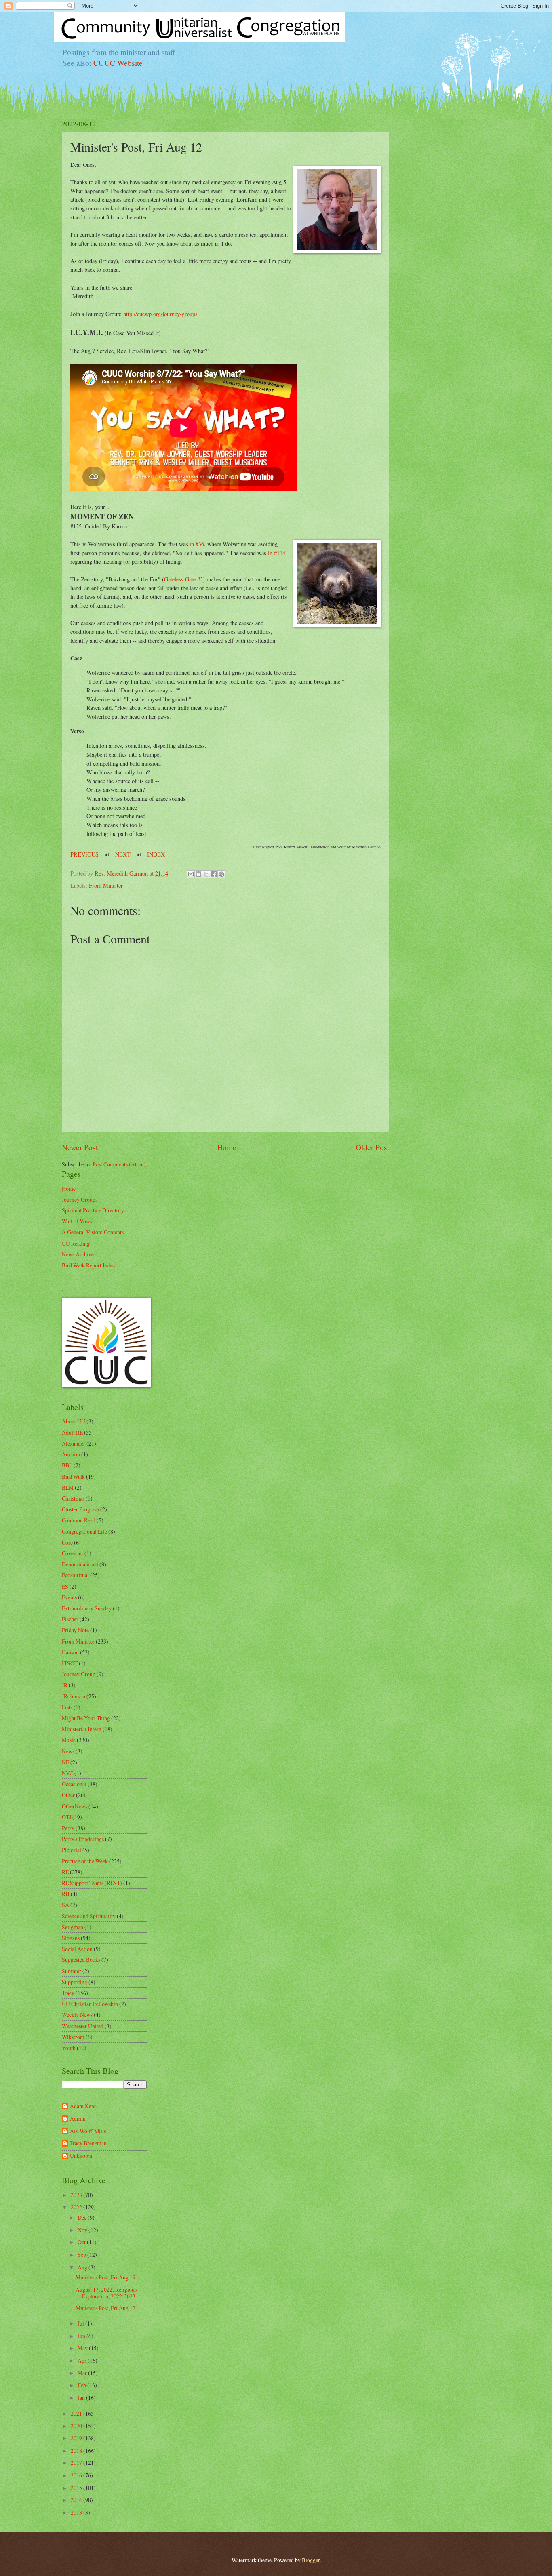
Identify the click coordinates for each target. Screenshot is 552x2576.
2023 (77, 2195)
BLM (68, 1487)
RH (66, 1894)
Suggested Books (81, 1960)
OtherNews (75, 1806)
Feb (82, 2385)
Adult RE (72, 1432)
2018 (77, 2451)
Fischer (70, 1619)
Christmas (73, 1498)
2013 (77, 2512)
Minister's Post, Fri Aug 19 (105, 2277)
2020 (77, 2426)
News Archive (78, 1254)
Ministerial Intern (82, 1729)
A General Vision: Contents (93, 1232)
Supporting (75, 1982)
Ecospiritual (75, 1575)
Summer (72, 1971)
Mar (83, 2373)
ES (65, 1586)
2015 (77, 2488)
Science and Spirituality (89, 1916)
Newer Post (80, 1147)
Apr (83, 2360)
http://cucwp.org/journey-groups (160, 314)
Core (67, 1542)
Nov (83, 2230)
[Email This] (191, 874)
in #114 (277, 553)
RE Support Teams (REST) (92, 1883)
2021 (77, 2413)
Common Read (79, 1520)
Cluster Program (80, 1509)
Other (68, 1795)
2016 (77, 2475)
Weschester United (83, 2026)
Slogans (71, 1938)
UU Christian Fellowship (90, 2004)
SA (65, 1905)
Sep (82, 2255)
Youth (69, 2048)
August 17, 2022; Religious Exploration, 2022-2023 (106, 2293)
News (68, 1751)
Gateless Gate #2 (183, 579)
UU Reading (76, 1243)
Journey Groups (80, 1199)
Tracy (68, 1993)
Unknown (81, 2156)
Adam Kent (83, 2106)
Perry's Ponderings (83, 1839)
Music (69, 1740)
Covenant (73, 1553)
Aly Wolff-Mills (88, 2131)
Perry (68, 1828)
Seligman (73, 1927)
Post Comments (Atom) (119, 1164)
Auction (71, 1454)
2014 (77, 2500)
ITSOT (70, 1663)
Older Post (372, 1147)
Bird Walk (73, 1476)
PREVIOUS (84, 854)
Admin (78, 2119)
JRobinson (74, 1696)
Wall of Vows (77, 1221)
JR (65, 1685)
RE (65, 1872)
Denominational (80, 1564)
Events (69, 1597)
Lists (67, 1707)
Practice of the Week (85, 1861)
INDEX (156, 854)
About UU (74, 1421)
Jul (81, 2323)
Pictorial (72, 1850)
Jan (82, 2398)
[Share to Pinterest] (221, 874)
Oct (82, 2242)
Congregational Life (84, 1531)
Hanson (70, 1652)
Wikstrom (73, 2037)
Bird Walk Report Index (89, 1265)
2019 (77, 2438)
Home (227, 1147)
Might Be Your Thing (86, 1718)
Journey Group (79, 1674)
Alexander (74, 1443)
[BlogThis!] (198, 874)
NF (65, 1762)
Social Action (77, 1949)
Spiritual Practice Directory (93, 1210)
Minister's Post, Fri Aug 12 (105, 2308)
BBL (67, 1465)
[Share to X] (206, 874)
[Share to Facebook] (214, 874)
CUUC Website (118, 63)
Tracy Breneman (88, 2144)
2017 (77, 2463)
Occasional (74, 1784)
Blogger (311, 2560)
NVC (67, 1773)
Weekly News (77, 2015)
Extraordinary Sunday (87, 1608)
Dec (83, 2217)
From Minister (106, 885)
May (83, 2348)
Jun (82, 2336)
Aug (83, 2267)
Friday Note (75, 1630)
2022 (77, 2207)
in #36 (197, 544)
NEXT (123, 854)
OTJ (66, 1817)
